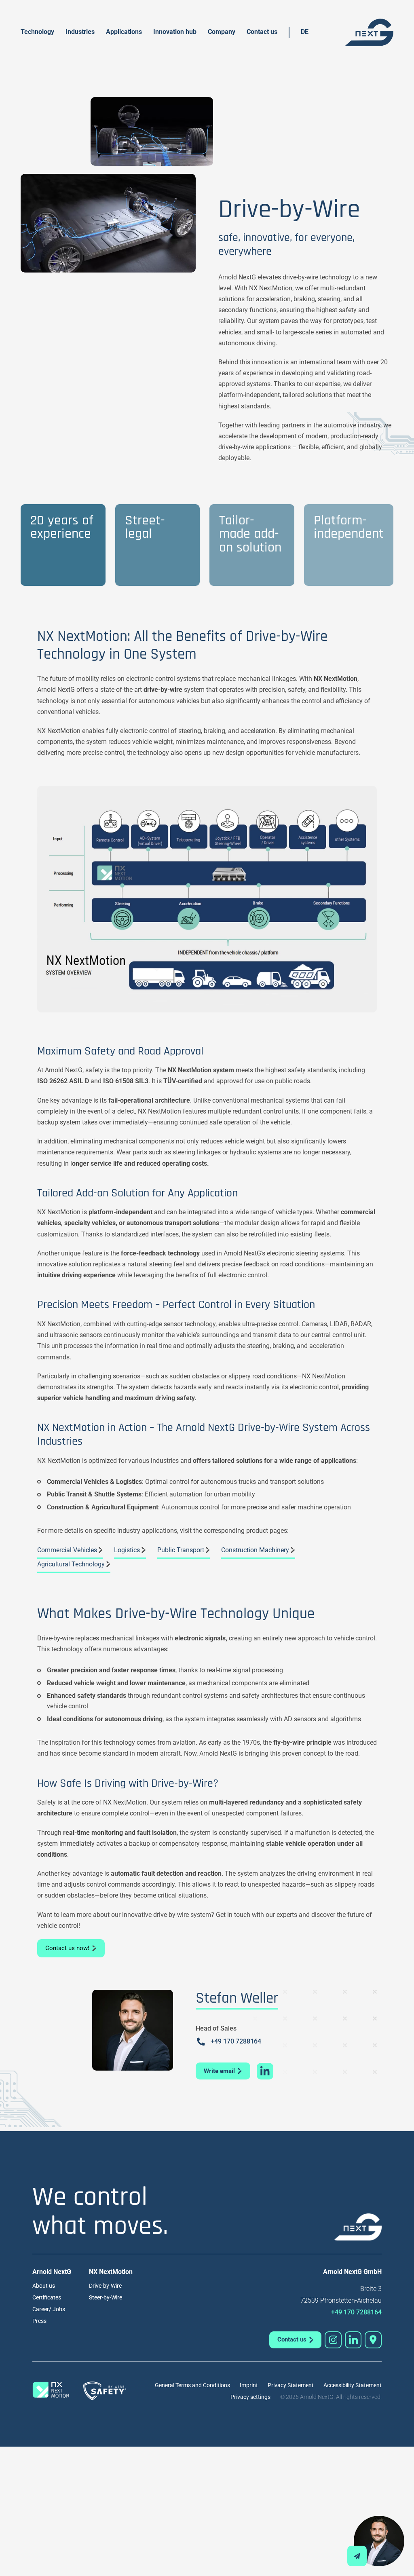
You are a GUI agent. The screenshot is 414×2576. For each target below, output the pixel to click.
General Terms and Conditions (192, 2385)
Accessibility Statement (353, 2385)
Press (39, 2321)
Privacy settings (250, 2397)
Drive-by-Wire (105, 2286)
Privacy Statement (291, 2385)
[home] (369, 32)
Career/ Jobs (49, 2309)
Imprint (249, 2385)
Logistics (127, 1550)
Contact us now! (67, 1948)
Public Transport (181, 1550)
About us (44, 2286)
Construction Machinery (255, 1550)
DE (305, 32)
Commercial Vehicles (67, 1550)
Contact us (262, 32)
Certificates (47, 2297)
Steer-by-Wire (106, 2297)
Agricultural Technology (71, 1564)
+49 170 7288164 (236, 2041)
